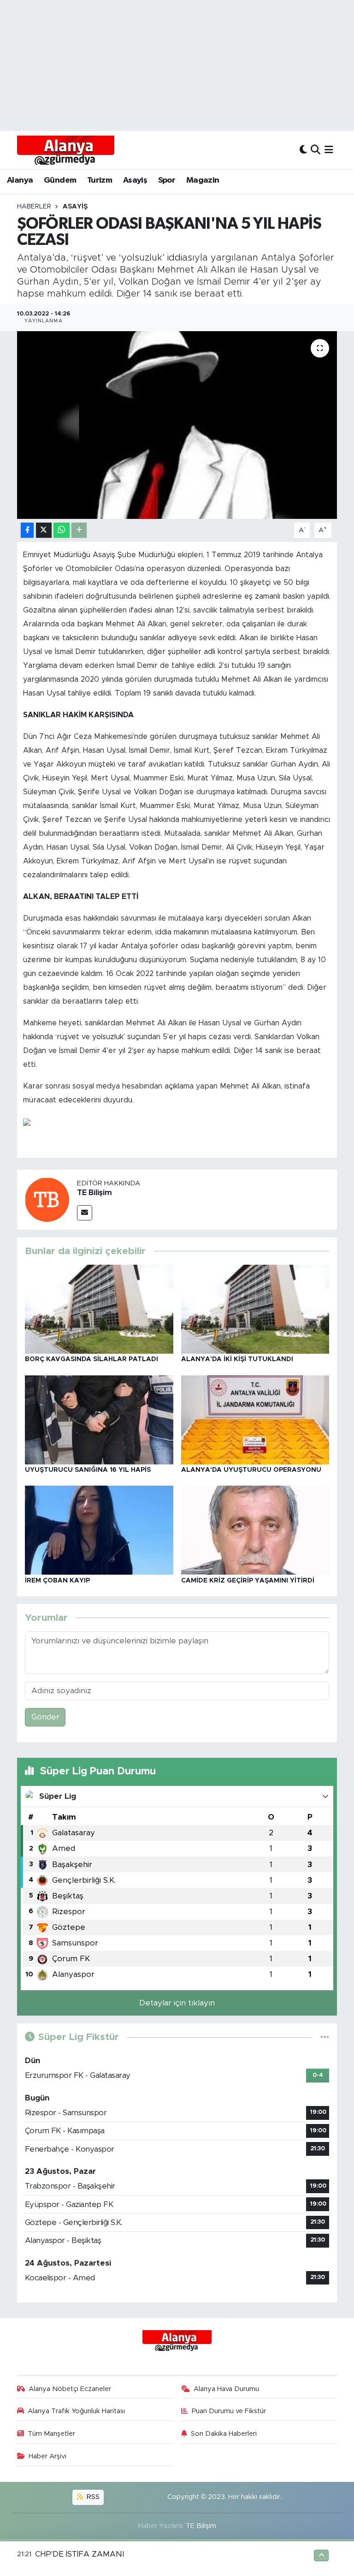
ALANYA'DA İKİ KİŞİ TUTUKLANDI (237, 1359)
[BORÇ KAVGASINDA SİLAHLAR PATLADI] (99, 1309)
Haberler (34, 207)
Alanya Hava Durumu (226, 2389)
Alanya (20, 180)
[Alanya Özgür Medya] (66, 150)
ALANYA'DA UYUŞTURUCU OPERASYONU (251, 1470)
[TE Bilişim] (47, 1199)
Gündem (60, 180)
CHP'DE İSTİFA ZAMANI (80, 2554)
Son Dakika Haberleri (224, 2434)
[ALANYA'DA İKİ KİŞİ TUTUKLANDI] (255, 1309)
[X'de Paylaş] (44, 530)
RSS (92, 2497)
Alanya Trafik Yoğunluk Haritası (76, 2411)
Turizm (100, 180)
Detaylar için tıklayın (177, 2003)
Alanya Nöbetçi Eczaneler (70, 2389)
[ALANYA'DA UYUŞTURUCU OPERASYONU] (255, 1419)
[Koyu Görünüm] (303, 150)
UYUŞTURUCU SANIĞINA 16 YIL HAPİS (88, 1470)
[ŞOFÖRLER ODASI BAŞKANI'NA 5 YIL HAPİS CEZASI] (177, 425)
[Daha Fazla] (79, 530)
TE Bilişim (94, 1193)
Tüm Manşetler (51, 2434)
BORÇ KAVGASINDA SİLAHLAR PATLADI (91, 1359)
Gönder (45, 1717)
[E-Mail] (85, 1213)
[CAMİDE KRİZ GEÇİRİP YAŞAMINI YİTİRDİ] (255, 1530)
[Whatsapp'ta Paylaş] (62, 530)
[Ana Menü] (329, 150)
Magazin (203, 180)
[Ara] (316, 150)
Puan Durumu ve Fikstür (229, 2411)
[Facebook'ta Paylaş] (27, 530)
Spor (167, 180)
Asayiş (135, 180)
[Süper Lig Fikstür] (325, 2037)
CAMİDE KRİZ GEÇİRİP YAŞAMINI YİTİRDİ (248, 1581)
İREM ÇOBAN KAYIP (57, 1581)
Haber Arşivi (47, 2456)
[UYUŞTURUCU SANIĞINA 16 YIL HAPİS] (99, 1419)
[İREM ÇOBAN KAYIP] (99, 1530)
